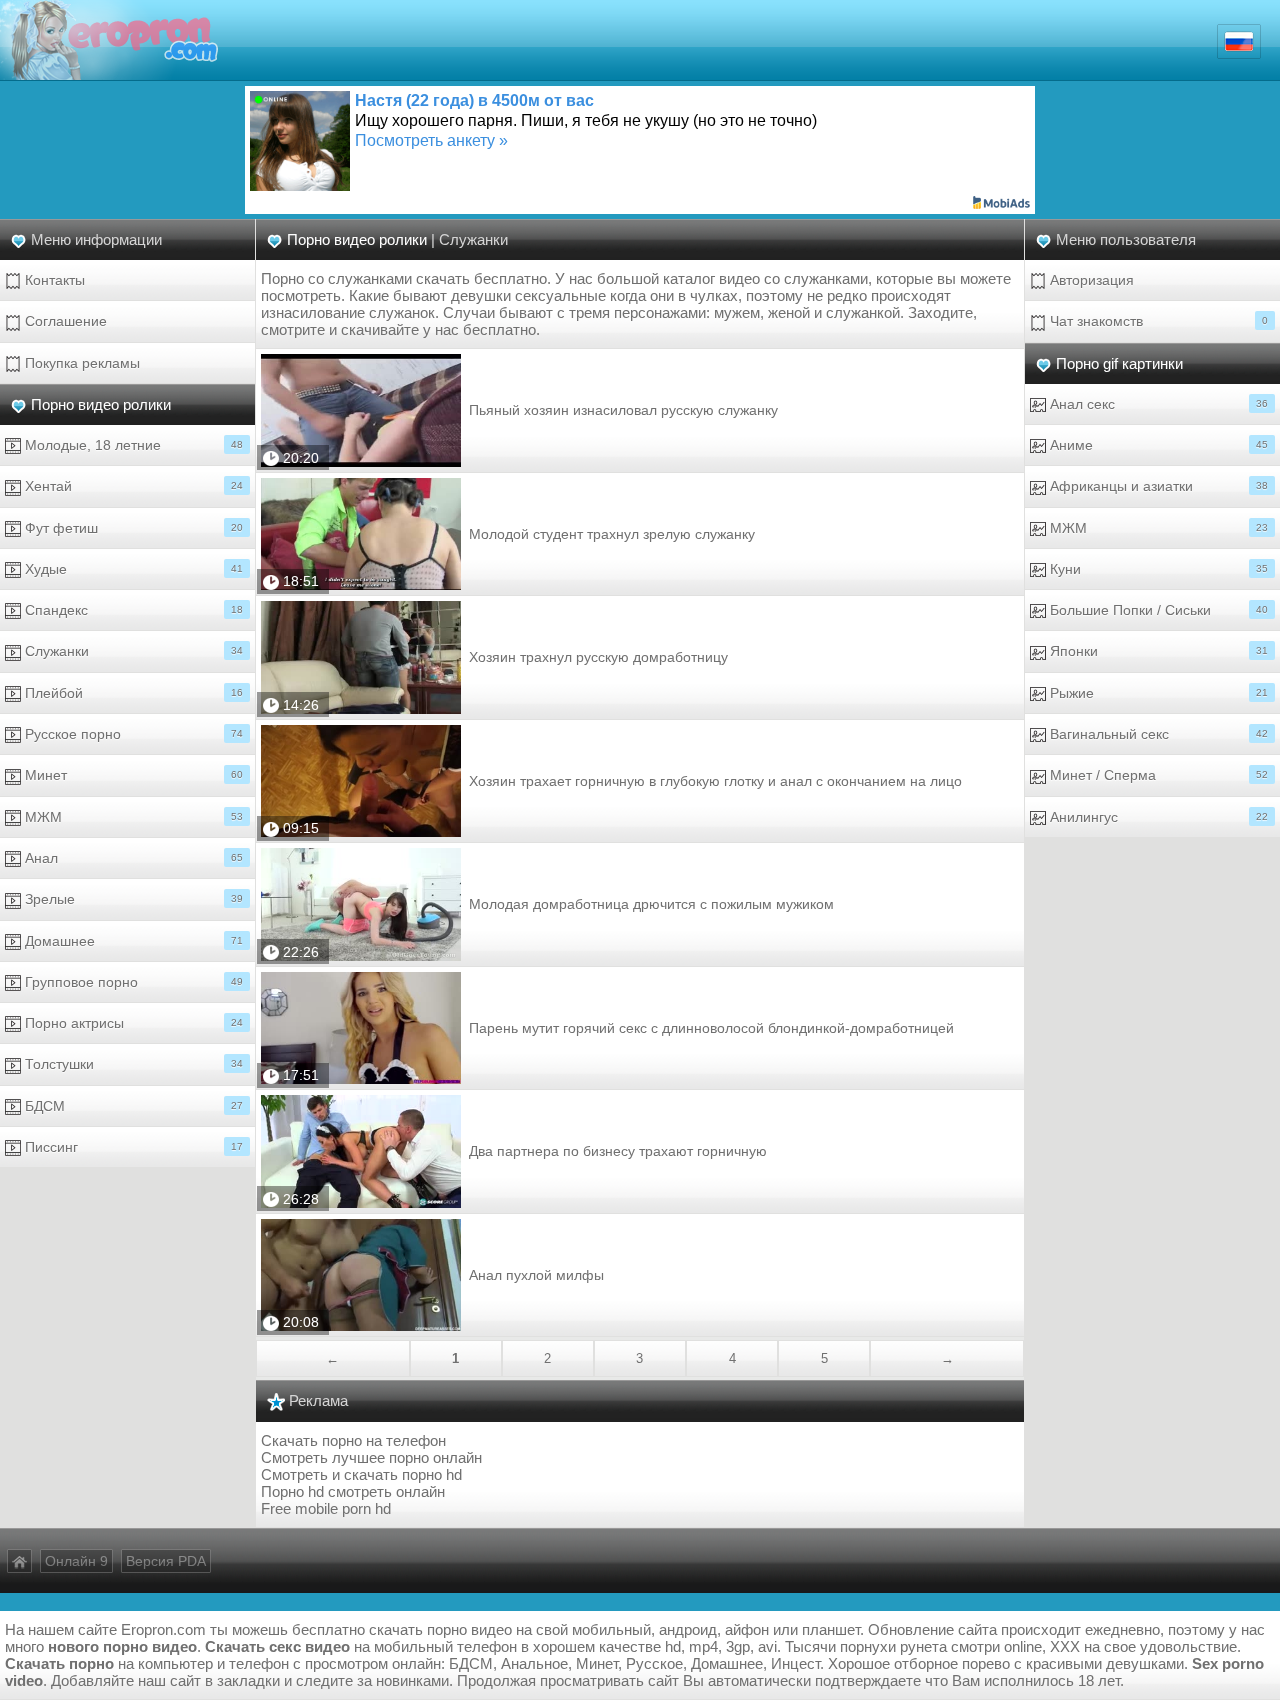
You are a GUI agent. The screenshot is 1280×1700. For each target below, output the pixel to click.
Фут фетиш (132, 528)
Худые (132, 569)
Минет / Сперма (1157, 775)
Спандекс (132, 610)
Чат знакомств (1157, 321)
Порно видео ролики (101, 404)
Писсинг (132, 1147)
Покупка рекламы (80, 363)
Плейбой (132, 693)
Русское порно (132, 734)
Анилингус (1157, 817)
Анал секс (1157, 404)
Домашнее (132, 941)
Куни (1157, 569)
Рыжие (1157, 693)
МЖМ (132, 817)
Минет (132, 775)
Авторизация (1090, 280)
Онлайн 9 (76, 1561)
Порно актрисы (132, 1023)
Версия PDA (166, 1561)
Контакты (53, 280)
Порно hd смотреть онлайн (353, 1491)
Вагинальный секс (1157, 734)
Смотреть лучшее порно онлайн (371, 1457)
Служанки (132, 651)
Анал (132, 858)
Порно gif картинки (1119, 363)
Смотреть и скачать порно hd (361, 1474)
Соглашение (64, 321)
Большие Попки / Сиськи (1157, 610)
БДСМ (132, 1106)
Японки (1157, 651)
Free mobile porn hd (326, 1508)
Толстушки (132, 1064)
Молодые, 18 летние (132, 445)
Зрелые (132, 899)
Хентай (132, 486)
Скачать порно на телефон (353, 1440)
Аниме (1157, 445)
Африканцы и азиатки (1157, 486)
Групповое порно (132, 982)
